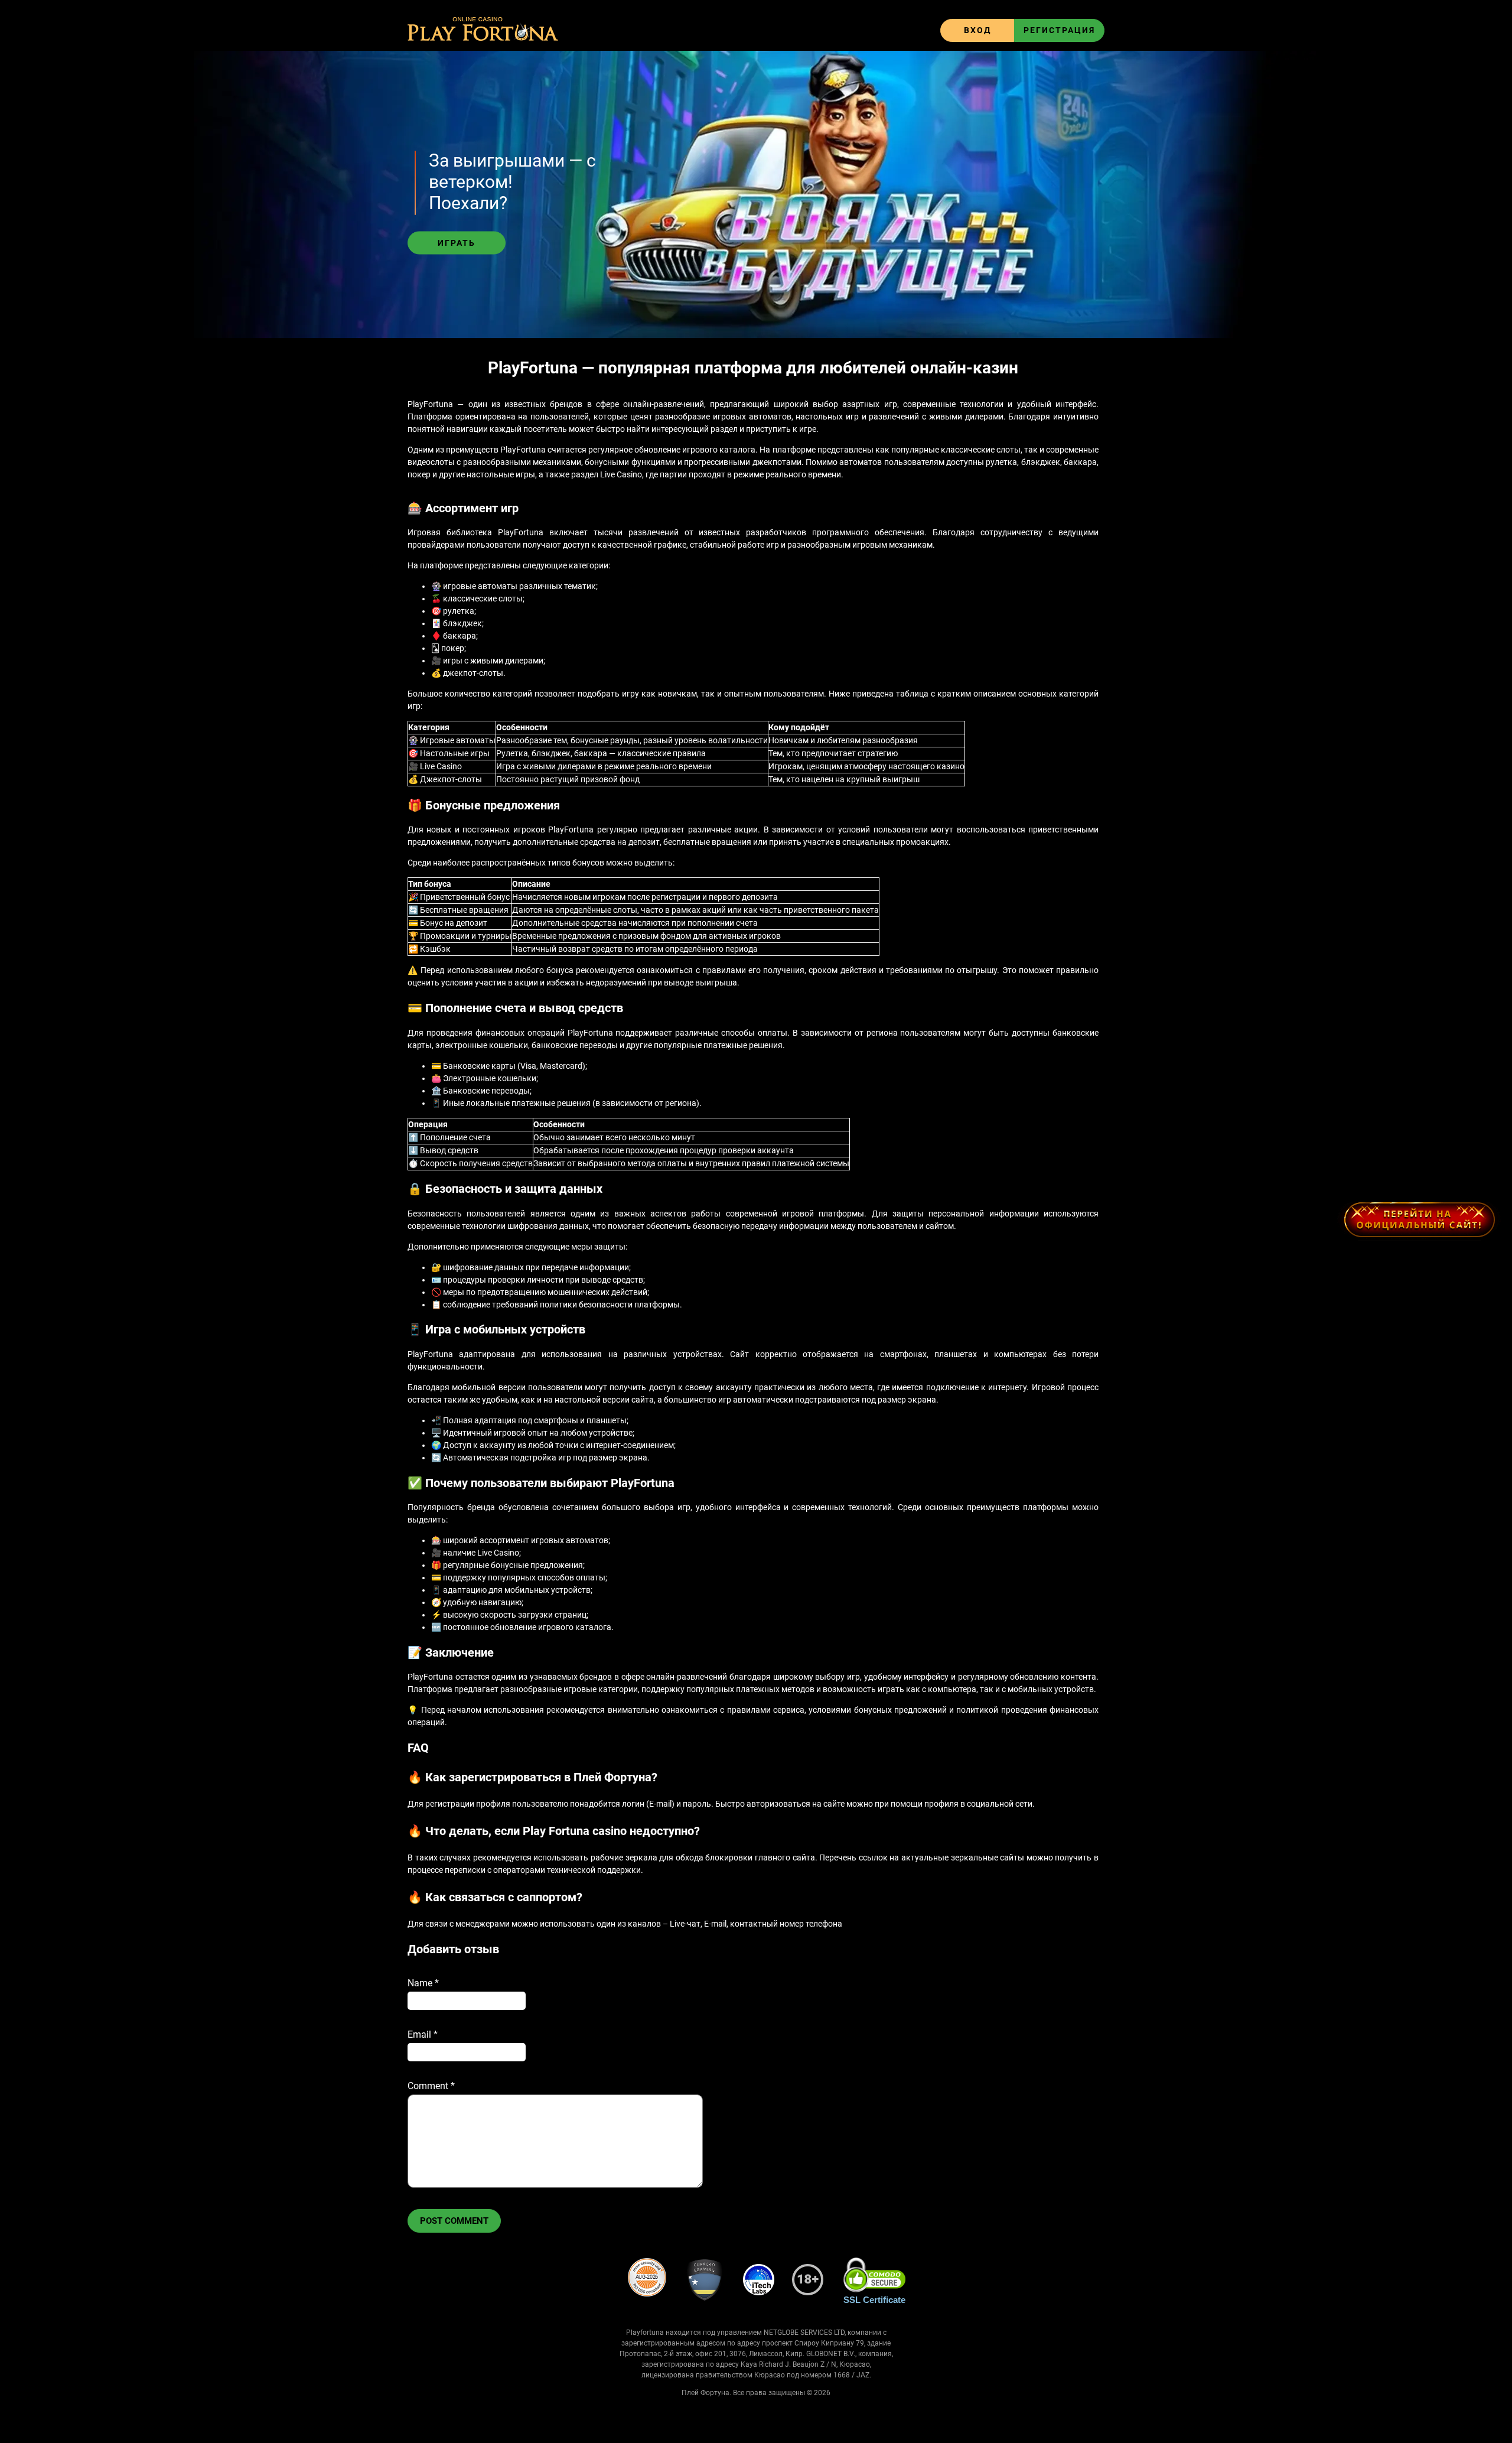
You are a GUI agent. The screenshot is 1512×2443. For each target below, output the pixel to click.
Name (423, 1983)
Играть (457, 243)
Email (423, 2034)
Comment (431, 2086)
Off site (1419, 1219)
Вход (977, 30)
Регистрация (1059, 30)
